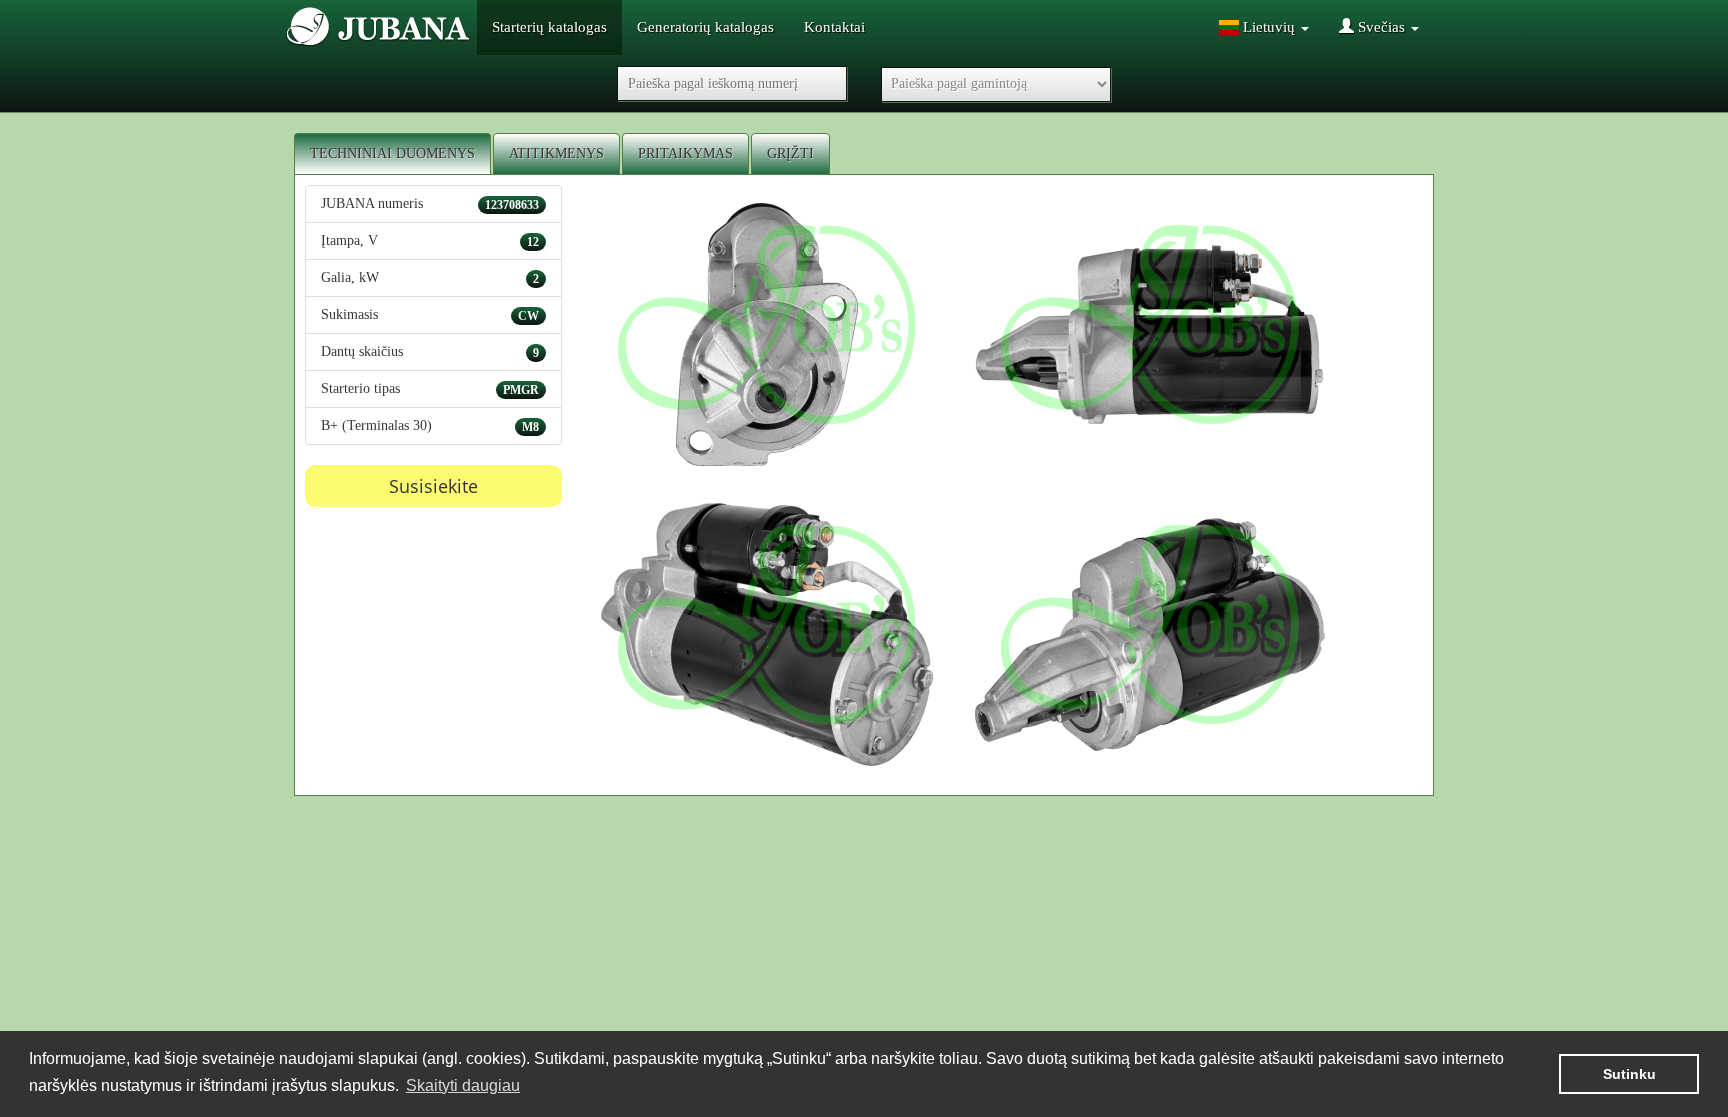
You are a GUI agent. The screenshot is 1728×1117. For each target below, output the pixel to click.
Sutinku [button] (1629, 1074)
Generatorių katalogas (705, 27)
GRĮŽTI (790, 153)
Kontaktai (834, 27)
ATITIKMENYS (556, 153)
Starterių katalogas (549, 27)
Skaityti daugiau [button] (463, 1085)
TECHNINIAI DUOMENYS (392, 153)
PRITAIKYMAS (685, 153)
